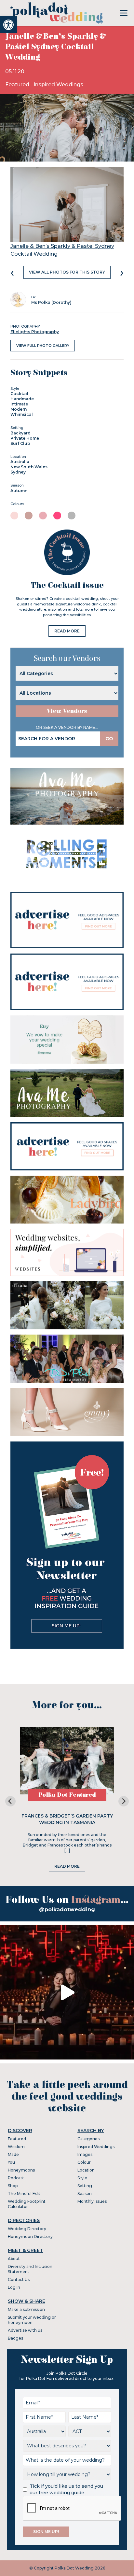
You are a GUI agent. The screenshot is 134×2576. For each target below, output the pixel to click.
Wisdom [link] (16, 2147)
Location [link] (86, 2170)
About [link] (14, 2259)
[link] (8, 25)
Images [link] (85, 2154)
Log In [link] (14, 2287)
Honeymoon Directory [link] (30, 2236)
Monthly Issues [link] (92, 2201)
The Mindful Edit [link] (24, 2194)
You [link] (11, 2162)
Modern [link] (19, 409)
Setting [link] (85, 2186)
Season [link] (85, 2194)
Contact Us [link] (19, 2279)
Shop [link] (13, 2186)
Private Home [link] (25, 438)
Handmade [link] (22, 399)
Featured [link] (18, 85)
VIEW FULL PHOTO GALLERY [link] (43, 346)
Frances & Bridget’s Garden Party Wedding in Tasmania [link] (67, 1819)
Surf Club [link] (20, 443)
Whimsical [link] (22, 414)
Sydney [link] (18, 472)
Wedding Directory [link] (27, 2229)
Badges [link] (15, 2338)
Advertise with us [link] (25, 2330)
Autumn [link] (19, 491)
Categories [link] (88, 2139)
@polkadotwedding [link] (67, 1910)
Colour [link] (84, 2162)
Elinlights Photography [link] (35, 332)
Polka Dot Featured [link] (67, 1795)
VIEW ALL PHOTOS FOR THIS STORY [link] (67, 272)
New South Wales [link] (29, 467)
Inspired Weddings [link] (58, 85)
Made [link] (13, 2154)
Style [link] (82, 2178)
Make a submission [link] (26, 2309)
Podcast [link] (16, 2178)
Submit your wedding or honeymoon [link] (32, 2320)
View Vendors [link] (67, 711)
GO (109, 739)
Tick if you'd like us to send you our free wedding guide (66, 2489)
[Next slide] (124, 1801)
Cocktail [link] (19, 394)
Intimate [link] (19, 404)
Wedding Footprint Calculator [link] (27, 2204)
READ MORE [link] (67, 631)
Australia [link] (20, 462)
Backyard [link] (20, 433)
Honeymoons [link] (21, 2170)
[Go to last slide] (10, 1801)
